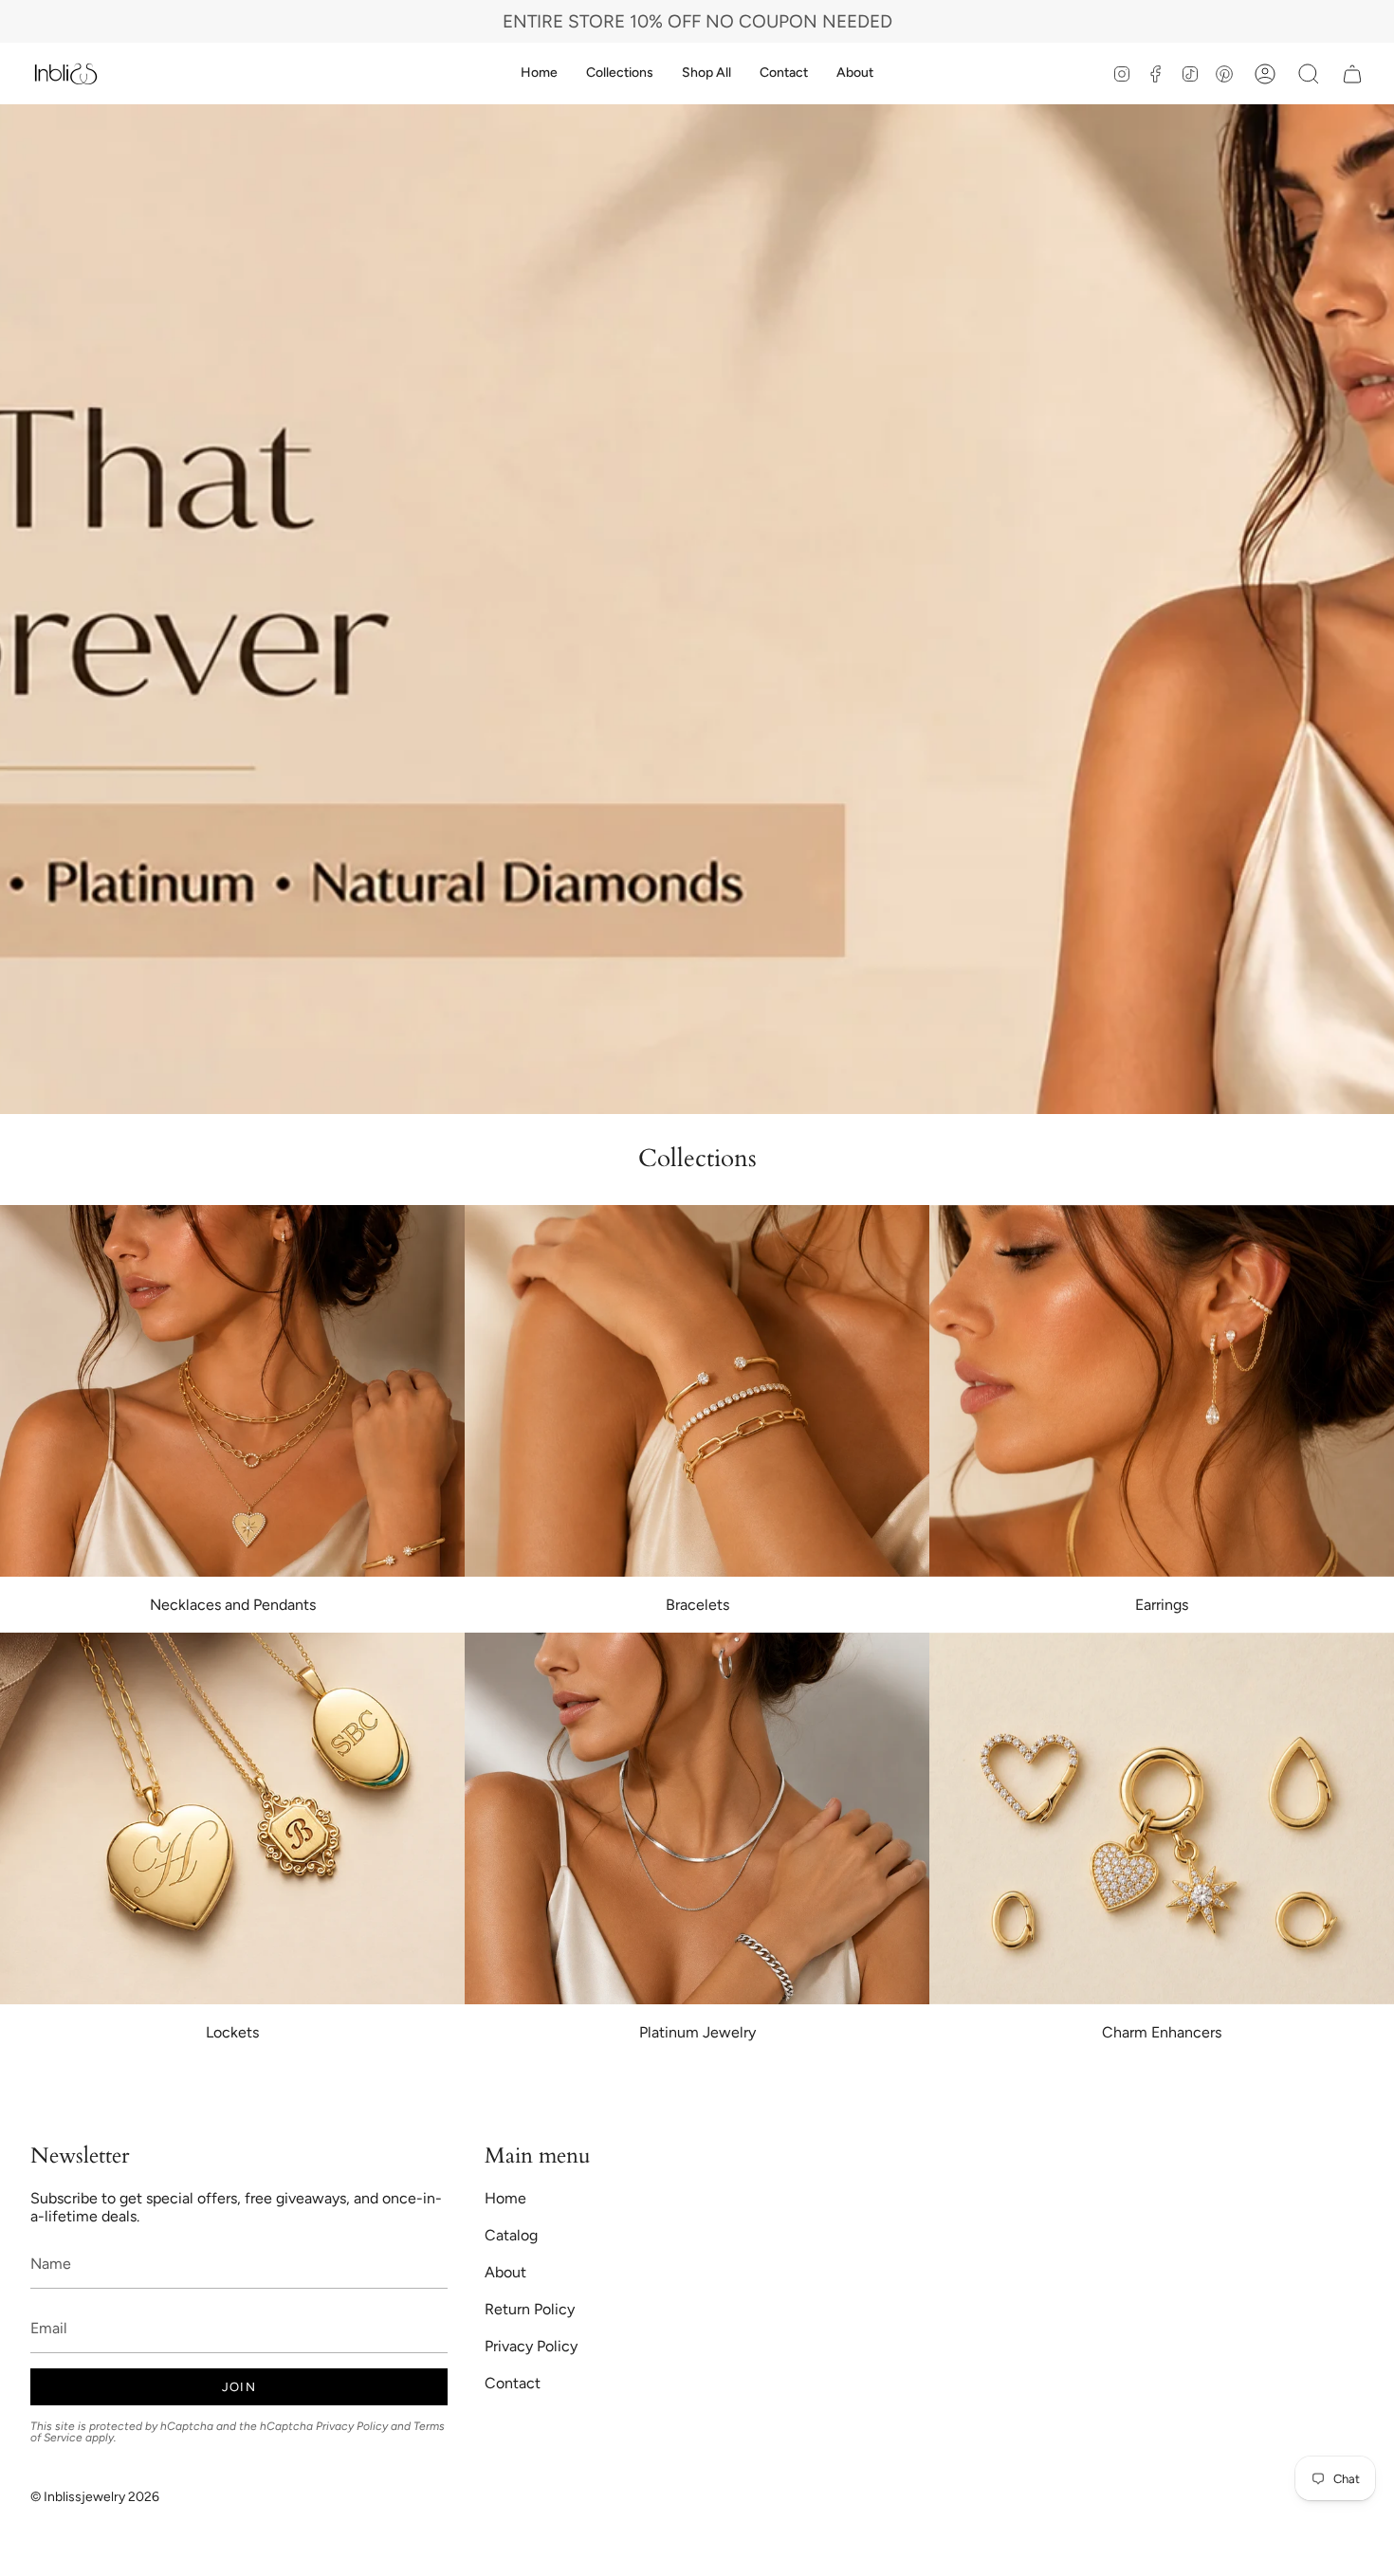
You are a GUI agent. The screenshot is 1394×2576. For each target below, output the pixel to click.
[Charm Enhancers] (1162, 1818)
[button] (620, 73)
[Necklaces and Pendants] (232, 1391)
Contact (513, 2383)
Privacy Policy (352, 2426)
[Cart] (1352, 73)
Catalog (511, 2235)
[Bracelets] (697, 1391)
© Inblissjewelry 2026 (95, 2497)
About (505, 2272)
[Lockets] (232, 1818)
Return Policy (530, 2309)
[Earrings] (1162, 1391)
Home (505, 2198)
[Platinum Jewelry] (697, 1818)
